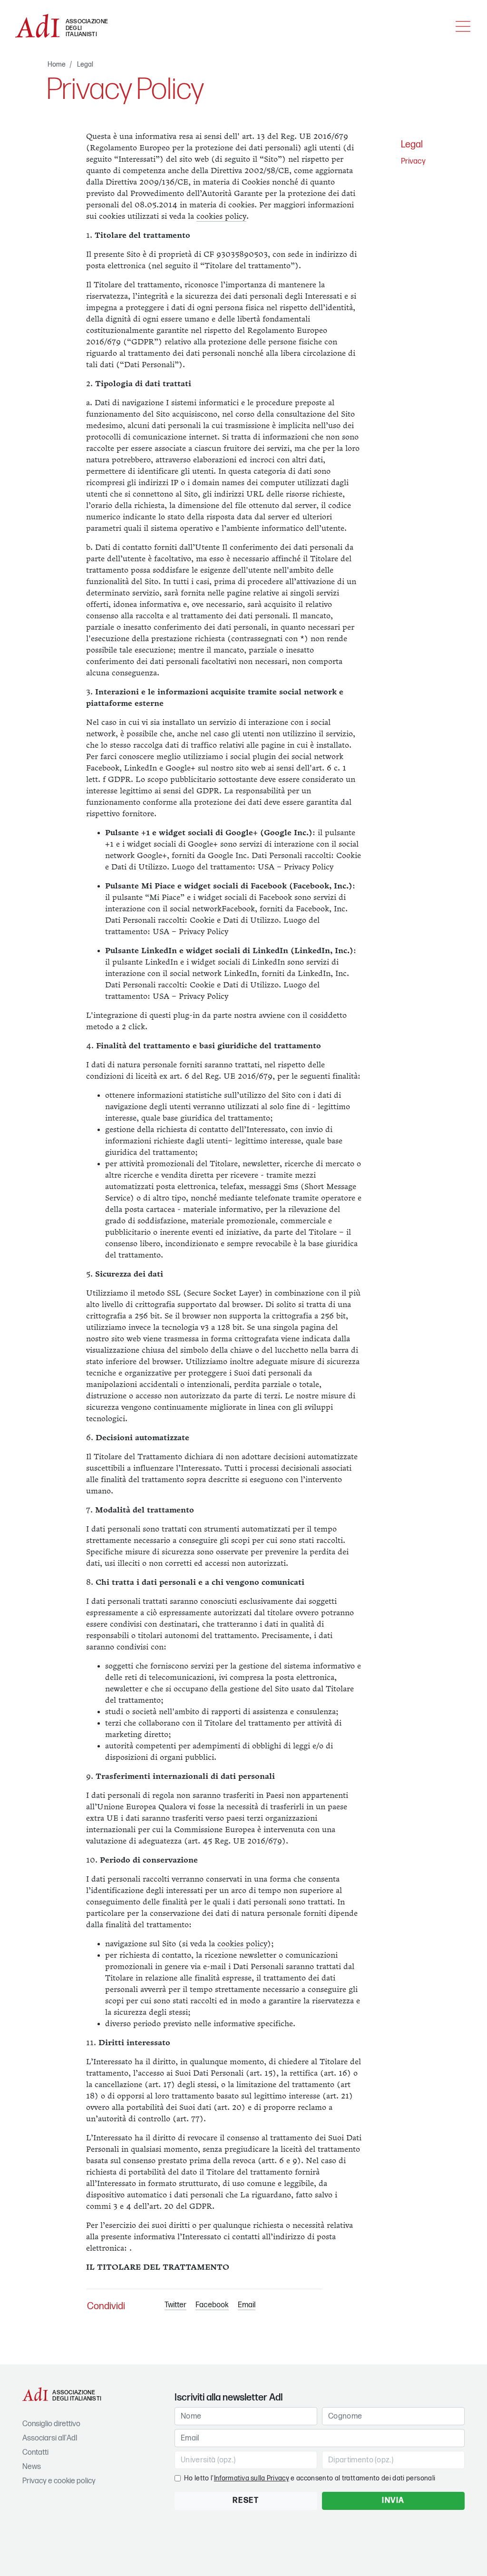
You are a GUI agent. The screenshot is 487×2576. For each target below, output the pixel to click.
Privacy (413, 161)
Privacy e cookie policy (59, 2481)
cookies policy (221, 217)
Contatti (35, 2453)
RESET (246, 2501)
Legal (85, 64)
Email (247, 2305)
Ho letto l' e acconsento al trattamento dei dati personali (310, 2478)
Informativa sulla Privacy (252, 2478)
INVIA (393, 2501)
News (32, 2467)
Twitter (175, 2305)
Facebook (212, 2305)
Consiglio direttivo (51, 2424)
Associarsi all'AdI (50, 2438)
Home (57, 64)
